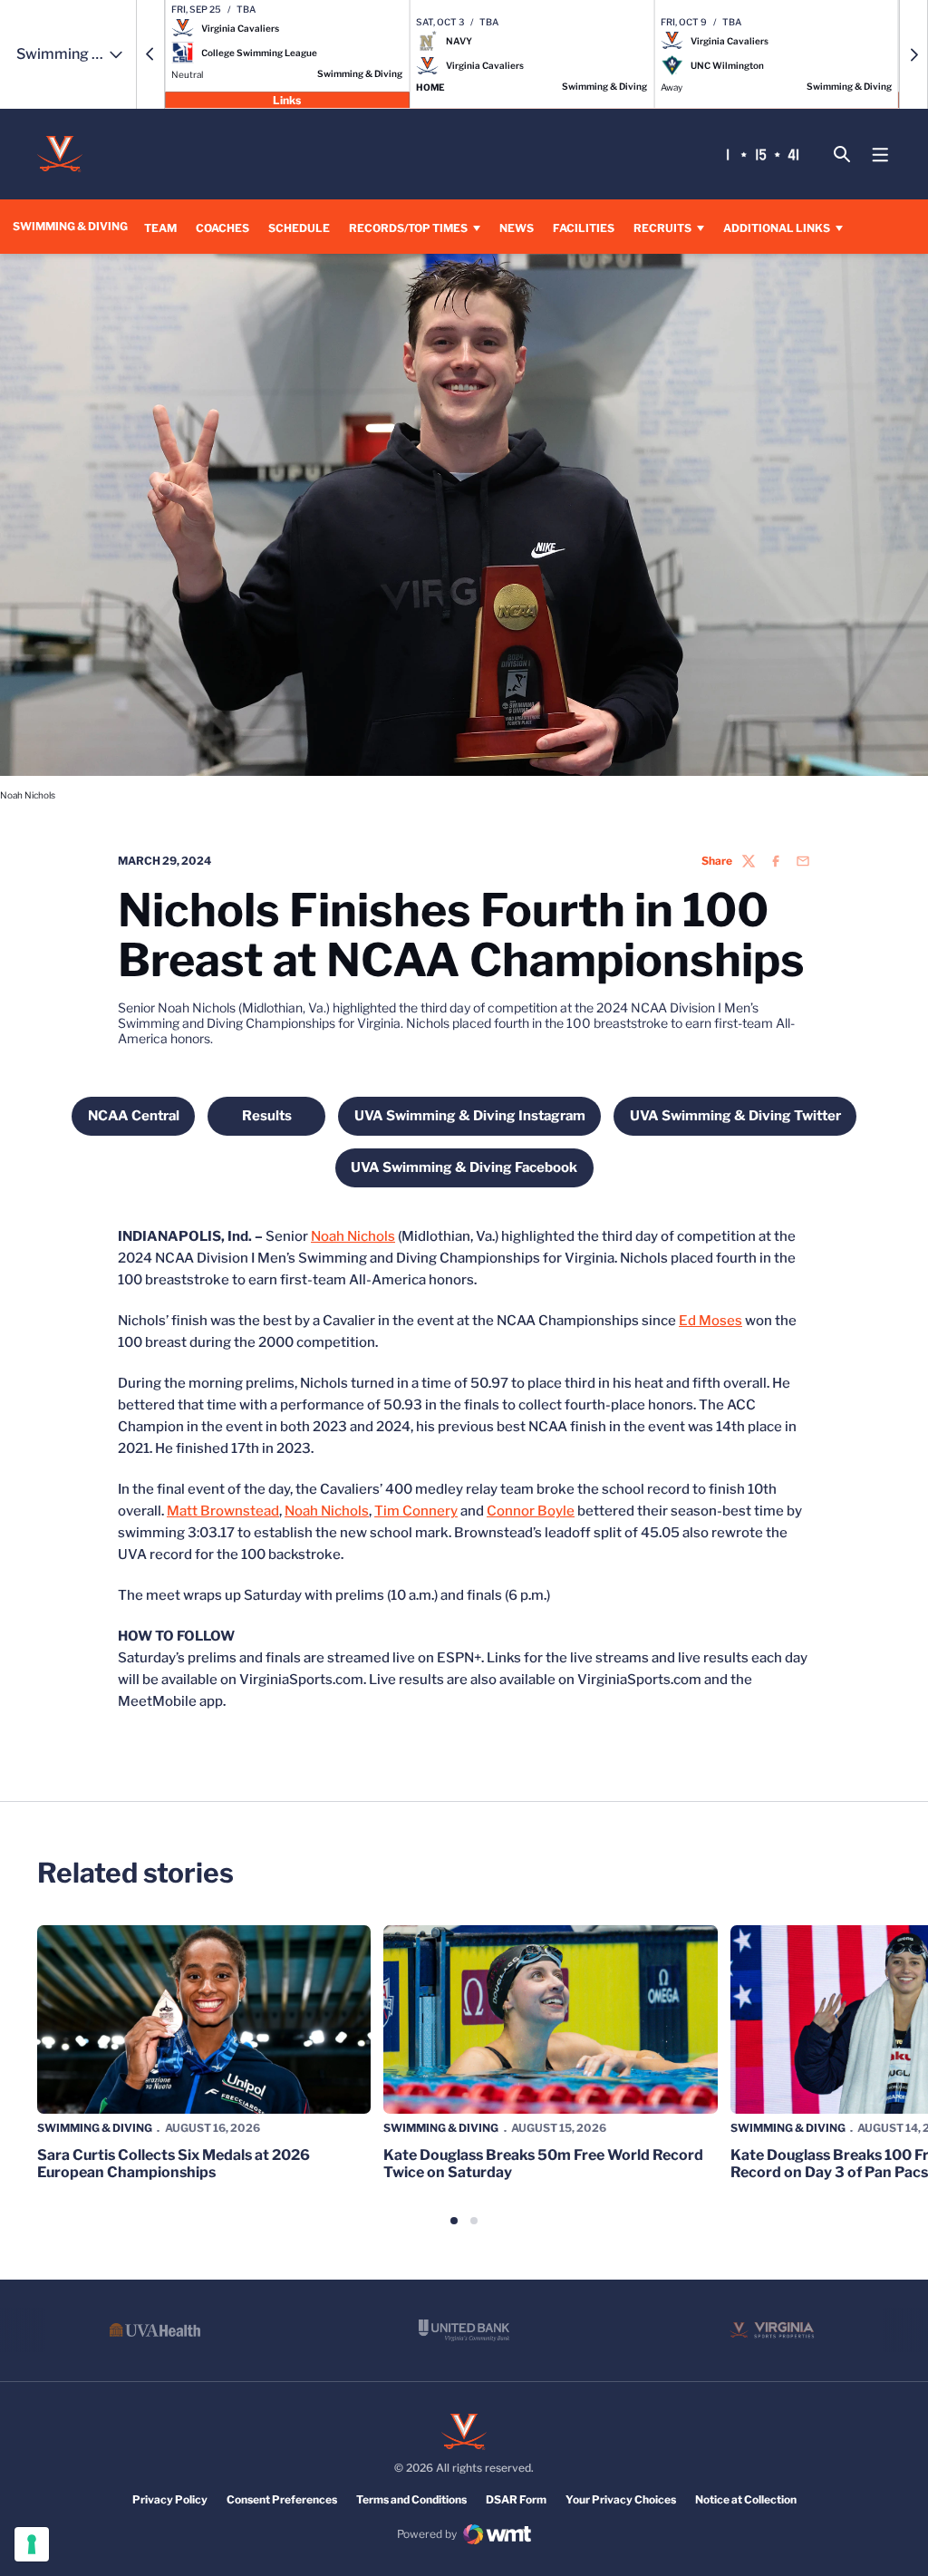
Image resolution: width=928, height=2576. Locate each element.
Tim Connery (416, 1511)
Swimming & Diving (95, 2128)
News (517, 228)
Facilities (584, 228)
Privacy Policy (170, 2499)
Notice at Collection (746, 2499)
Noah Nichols (353, 1236)
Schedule (299, 228)
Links (287, 99)
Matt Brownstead (223, 1511)
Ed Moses (710, 1321)
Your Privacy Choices (621, 2499)
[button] (150, 54)
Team (160, 228)
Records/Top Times (408, 228)
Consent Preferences (282, 2499)
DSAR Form (516, 2499)
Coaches (222, 228)
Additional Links (777, 228)
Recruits (662, 228)
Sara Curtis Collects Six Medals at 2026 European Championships (174, 2164)
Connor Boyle (531, 1511)
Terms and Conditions (411, 2499)
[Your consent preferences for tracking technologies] (32, 2544)
